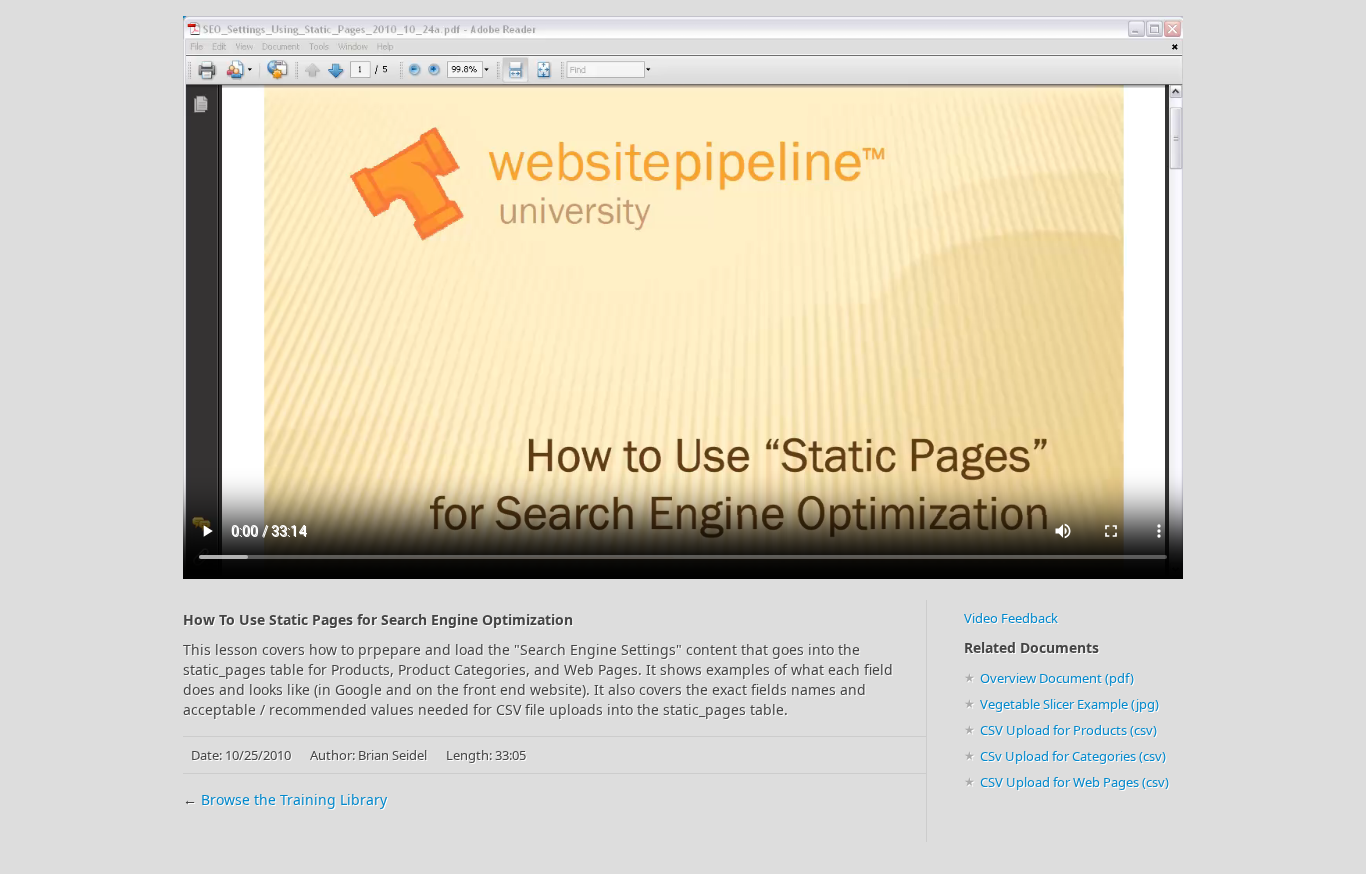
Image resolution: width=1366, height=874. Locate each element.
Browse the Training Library (294, 799)
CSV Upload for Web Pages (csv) (1074, 782)
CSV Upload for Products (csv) (1068, 730)
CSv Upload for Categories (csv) (1073, 756)
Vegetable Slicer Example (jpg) (1069, 704)
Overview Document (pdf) (1057, 678)
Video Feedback (1011, 618)
